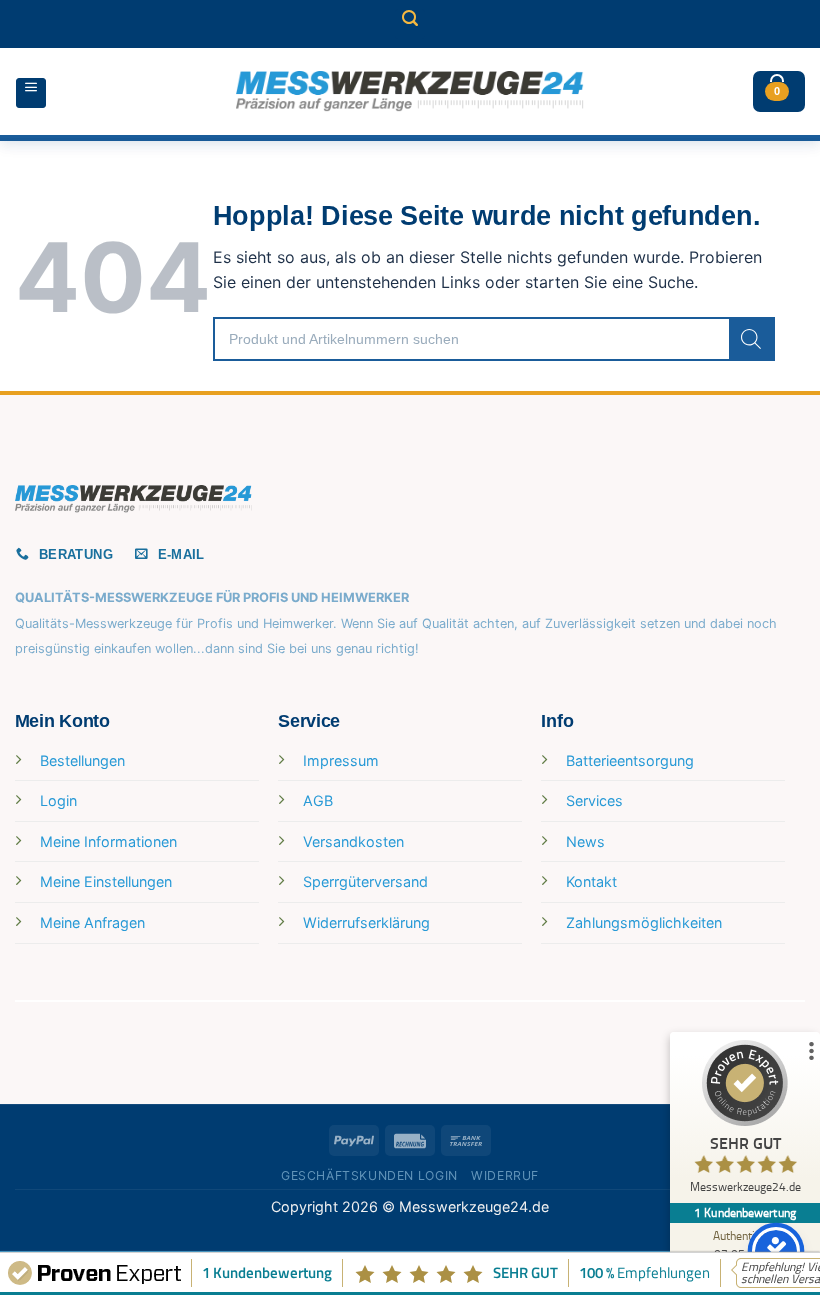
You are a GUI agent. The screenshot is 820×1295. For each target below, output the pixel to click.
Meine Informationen (108, 841)
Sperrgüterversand (365, 881)
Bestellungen (82, 760)
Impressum (341, 760)
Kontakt (591, 881)
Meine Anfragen (92, 922)
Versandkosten (353, 841)
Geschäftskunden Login (369, 1175)
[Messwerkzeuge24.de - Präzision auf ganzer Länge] (410, 91)
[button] (410, 24)
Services (594, 800)
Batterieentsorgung (630, 760)
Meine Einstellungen (106, 881)
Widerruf (505, 1175)
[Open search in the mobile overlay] (494, 339)
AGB (318, 800)
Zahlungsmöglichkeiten (644, 922)
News (585, 841)
